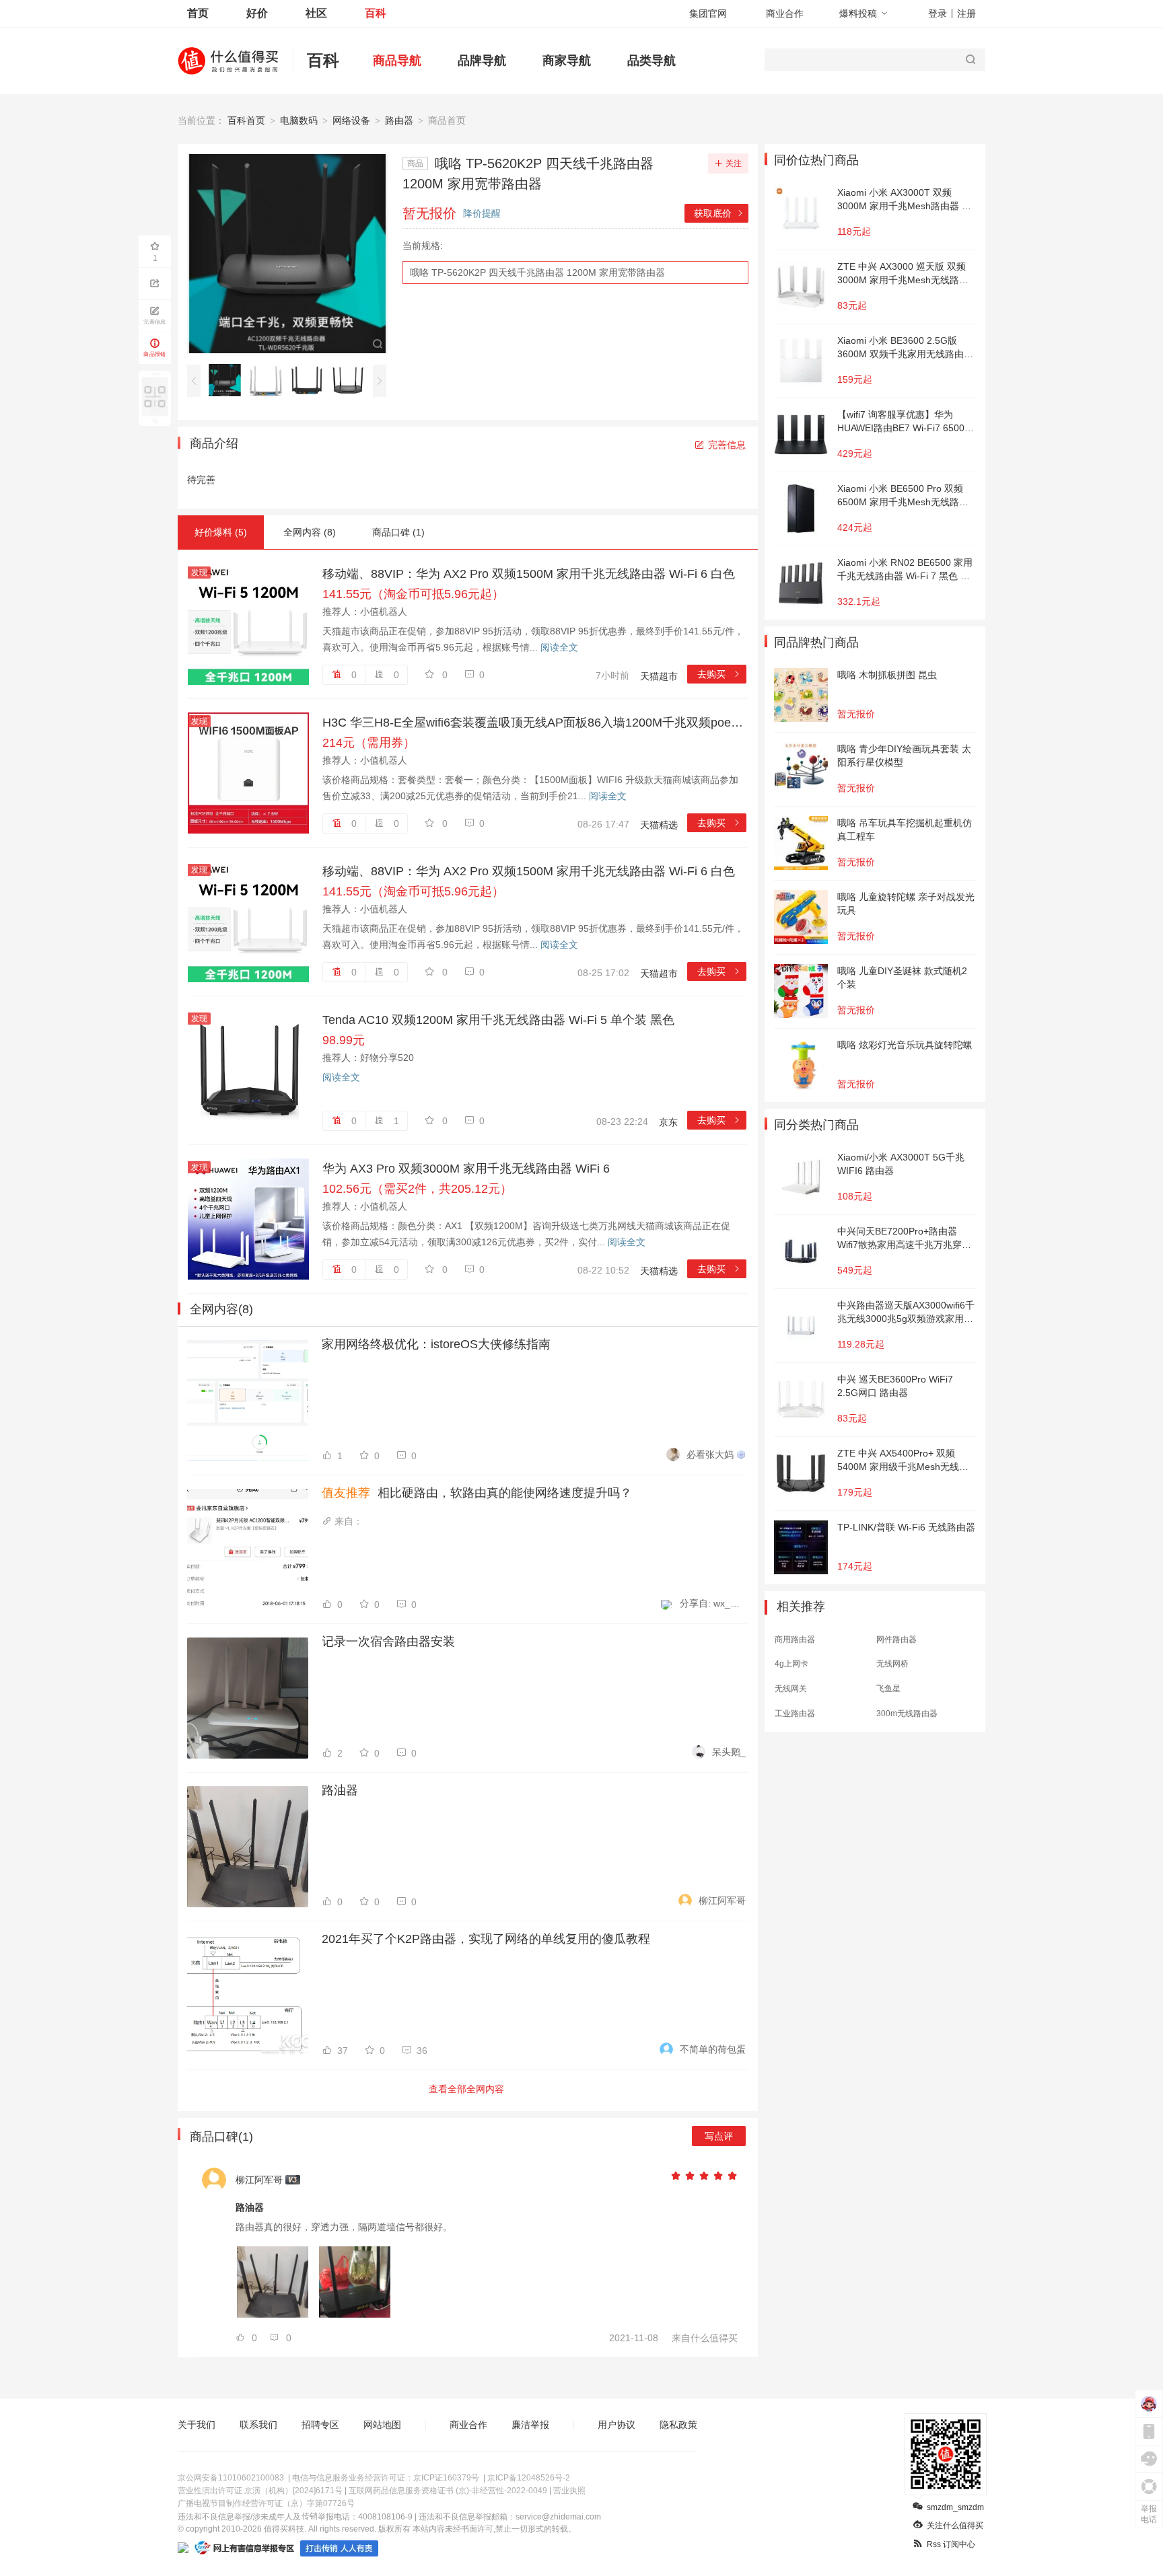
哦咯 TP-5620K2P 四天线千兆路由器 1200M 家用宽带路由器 (537, 272)
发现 (199, 573)
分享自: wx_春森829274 (713, 1603)
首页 (198, 13)
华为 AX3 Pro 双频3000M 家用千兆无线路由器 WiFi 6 (466, 1169)
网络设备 (351, 120)
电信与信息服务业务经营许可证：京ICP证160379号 (386, 2478)
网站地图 (382, 2425)
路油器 (340, 1790)
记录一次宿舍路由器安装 (388, 1642)
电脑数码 (299, 120)
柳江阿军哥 (722, 1901)
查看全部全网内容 (466, 2089)
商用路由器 (795, 1640)
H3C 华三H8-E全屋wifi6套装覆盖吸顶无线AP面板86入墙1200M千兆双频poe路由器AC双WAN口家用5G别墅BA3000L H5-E (534, 723)
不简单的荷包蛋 (713, 2049)
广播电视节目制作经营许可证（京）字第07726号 (266, 2503)
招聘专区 (320, 2425)
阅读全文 (559, 647)
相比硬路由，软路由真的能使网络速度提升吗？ (477, 1493)
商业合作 (785, 13)
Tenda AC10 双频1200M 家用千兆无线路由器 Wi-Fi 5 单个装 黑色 (498, 1020)
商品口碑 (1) (398, 532)
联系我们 (258, 2425)
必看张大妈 (710, 1455)
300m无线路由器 (907, 1714)
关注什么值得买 (955, 2526)
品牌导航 (482, 61)
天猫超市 (659, 676)
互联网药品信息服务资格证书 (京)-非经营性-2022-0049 (448, 2491)
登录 (938, 13)
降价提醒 (482, 213)
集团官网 (708, 13)
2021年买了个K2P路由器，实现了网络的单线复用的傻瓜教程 (486, 1939)
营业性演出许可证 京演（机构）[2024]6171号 (260, 2491)
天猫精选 (659, 825)
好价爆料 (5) (221, 532)
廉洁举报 (530, 2425)
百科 (376, 13)
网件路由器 (896, 1640)
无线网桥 (892, 1664)
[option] (228, 380)
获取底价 (719, 213)
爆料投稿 (858, 13)
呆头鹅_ (729, 1752)
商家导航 (567, 61)
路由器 (399, 120)
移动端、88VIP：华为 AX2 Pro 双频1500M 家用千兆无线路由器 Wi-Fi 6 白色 (529, 574)
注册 (966, 13)
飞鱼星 (888, 1689)
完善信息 (727, 445)
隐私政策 (678, 2425)
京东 (668, 1122)
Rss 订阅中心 (951, 2544)
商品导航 (397, 61)
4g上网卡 (791, 1664)
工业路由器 (795, 1714)
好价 (257, 13)
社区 (316, 13)
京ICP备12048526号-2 (529, 2478)
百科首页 (246, 120)
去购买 (719, 674)
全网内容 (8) (310, 532)
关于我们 (197, 2425)
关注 (734, 163)
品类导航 (651, 61)
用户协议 (616, 2425)
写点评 (719, 2136)
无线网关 (791, 1689)
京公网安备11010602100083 (231, 2478)
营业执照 (569, 2491)
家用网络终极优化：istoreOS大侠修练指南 (436, 1344)
